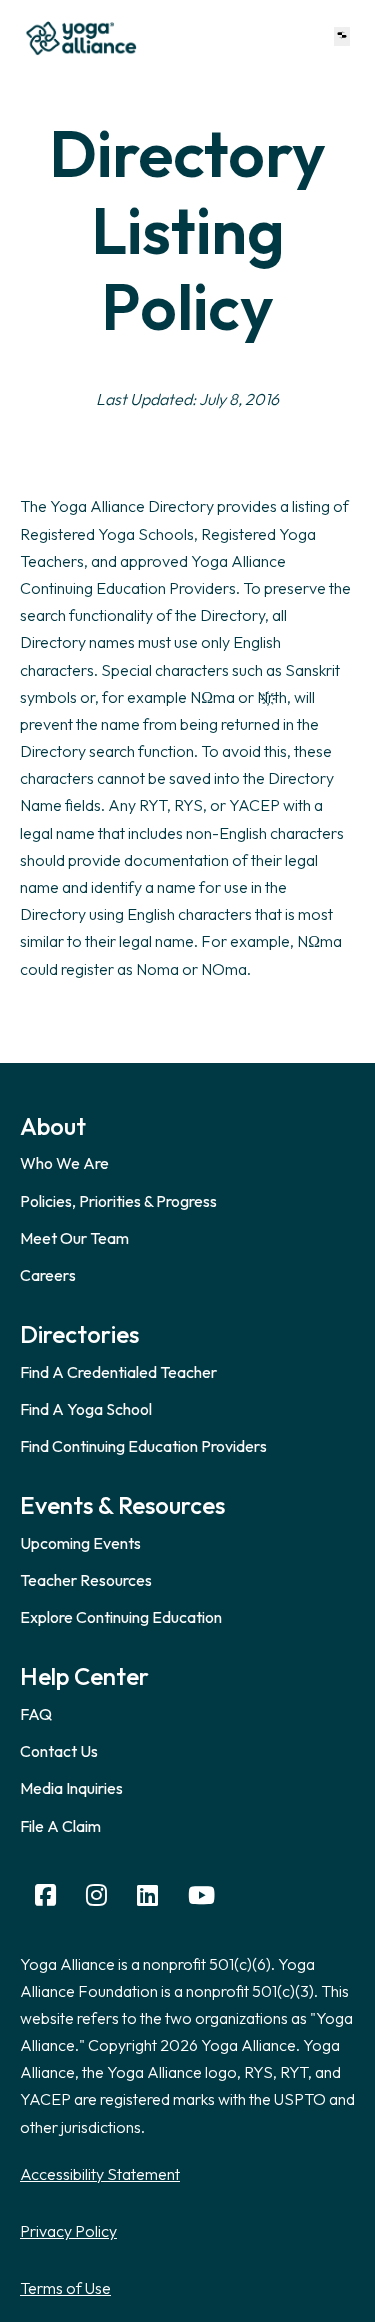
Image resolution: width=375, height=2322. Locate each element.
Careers (48, 1275)
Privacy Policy (68, 2231)
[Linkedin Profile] (147, 1895)
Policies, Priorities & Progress (118, 1201)
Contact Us (59, 1751)
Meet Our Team (74, 1238)
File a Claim (60, 1826)
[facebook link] (45, 1895)
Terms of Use (65, 2288)
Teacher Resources (86, 1580)
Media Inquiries (71, 1788)
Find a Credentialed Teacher (118, 1372)
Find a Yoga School (86, 1409)
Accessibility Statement (100, 2174)
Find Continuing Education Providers (143, 1446)
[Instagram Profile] (96, 1895)
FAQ (36, 1714)
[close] (342, 36)
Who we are (64, 1163)
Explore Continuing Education (121, 1617)
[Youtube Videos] (201, 1895)
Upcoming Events (80, 1543)
